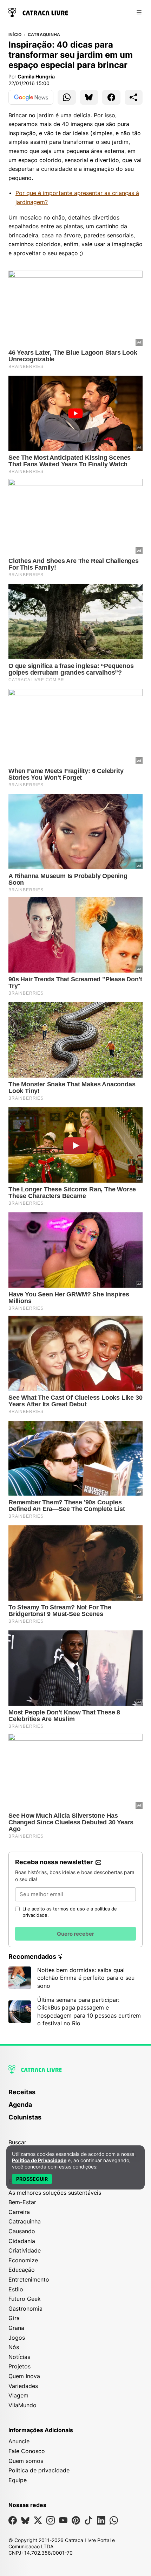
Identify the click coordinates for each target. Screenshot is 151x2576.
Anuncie (19, 2441)
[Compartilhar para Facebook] (111, 97)
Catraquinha (44, 35)
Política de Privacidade (39, 2160)
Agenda (20, 2105)
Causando (22, 2231)
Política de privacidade (39, 2470)
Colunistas (25, 2117)
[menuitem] (75, 2095)
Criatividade (25, 2250)
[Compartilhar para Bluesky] (89, 97)
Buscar (17, 2142)
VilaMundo (22, 2405)
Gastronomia (25, 2309)
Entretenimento (29, 2279)
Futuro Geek (25, 2299)
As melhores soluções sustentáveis (55, 2193)
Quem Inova (24, 2376)
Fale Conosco (27, 2451)
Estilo (16, 2289)
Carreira (19, 2212)
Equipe (18, 2480)
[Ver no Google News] (31, 97)
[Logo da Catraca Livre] (38, 12)
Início (15, 35)
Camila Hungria (36, 76)
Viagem (18, 2395)
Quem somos (26, 2461)
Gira (14, 2318)
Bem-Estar (22, 2202)
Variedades (23, 2386)
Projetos (19, 2366)
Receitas (22, 2092)
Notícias (19, 2357)
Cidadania (22, 2241)
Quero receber (75, 1934)
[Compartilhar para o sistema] (134, 97)
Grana (16, 2328)
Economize (23, 2260)
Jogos (17, 2338)
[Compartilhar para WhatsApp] (67, 97)
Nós (14, 2347)
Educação (22, 2270)
